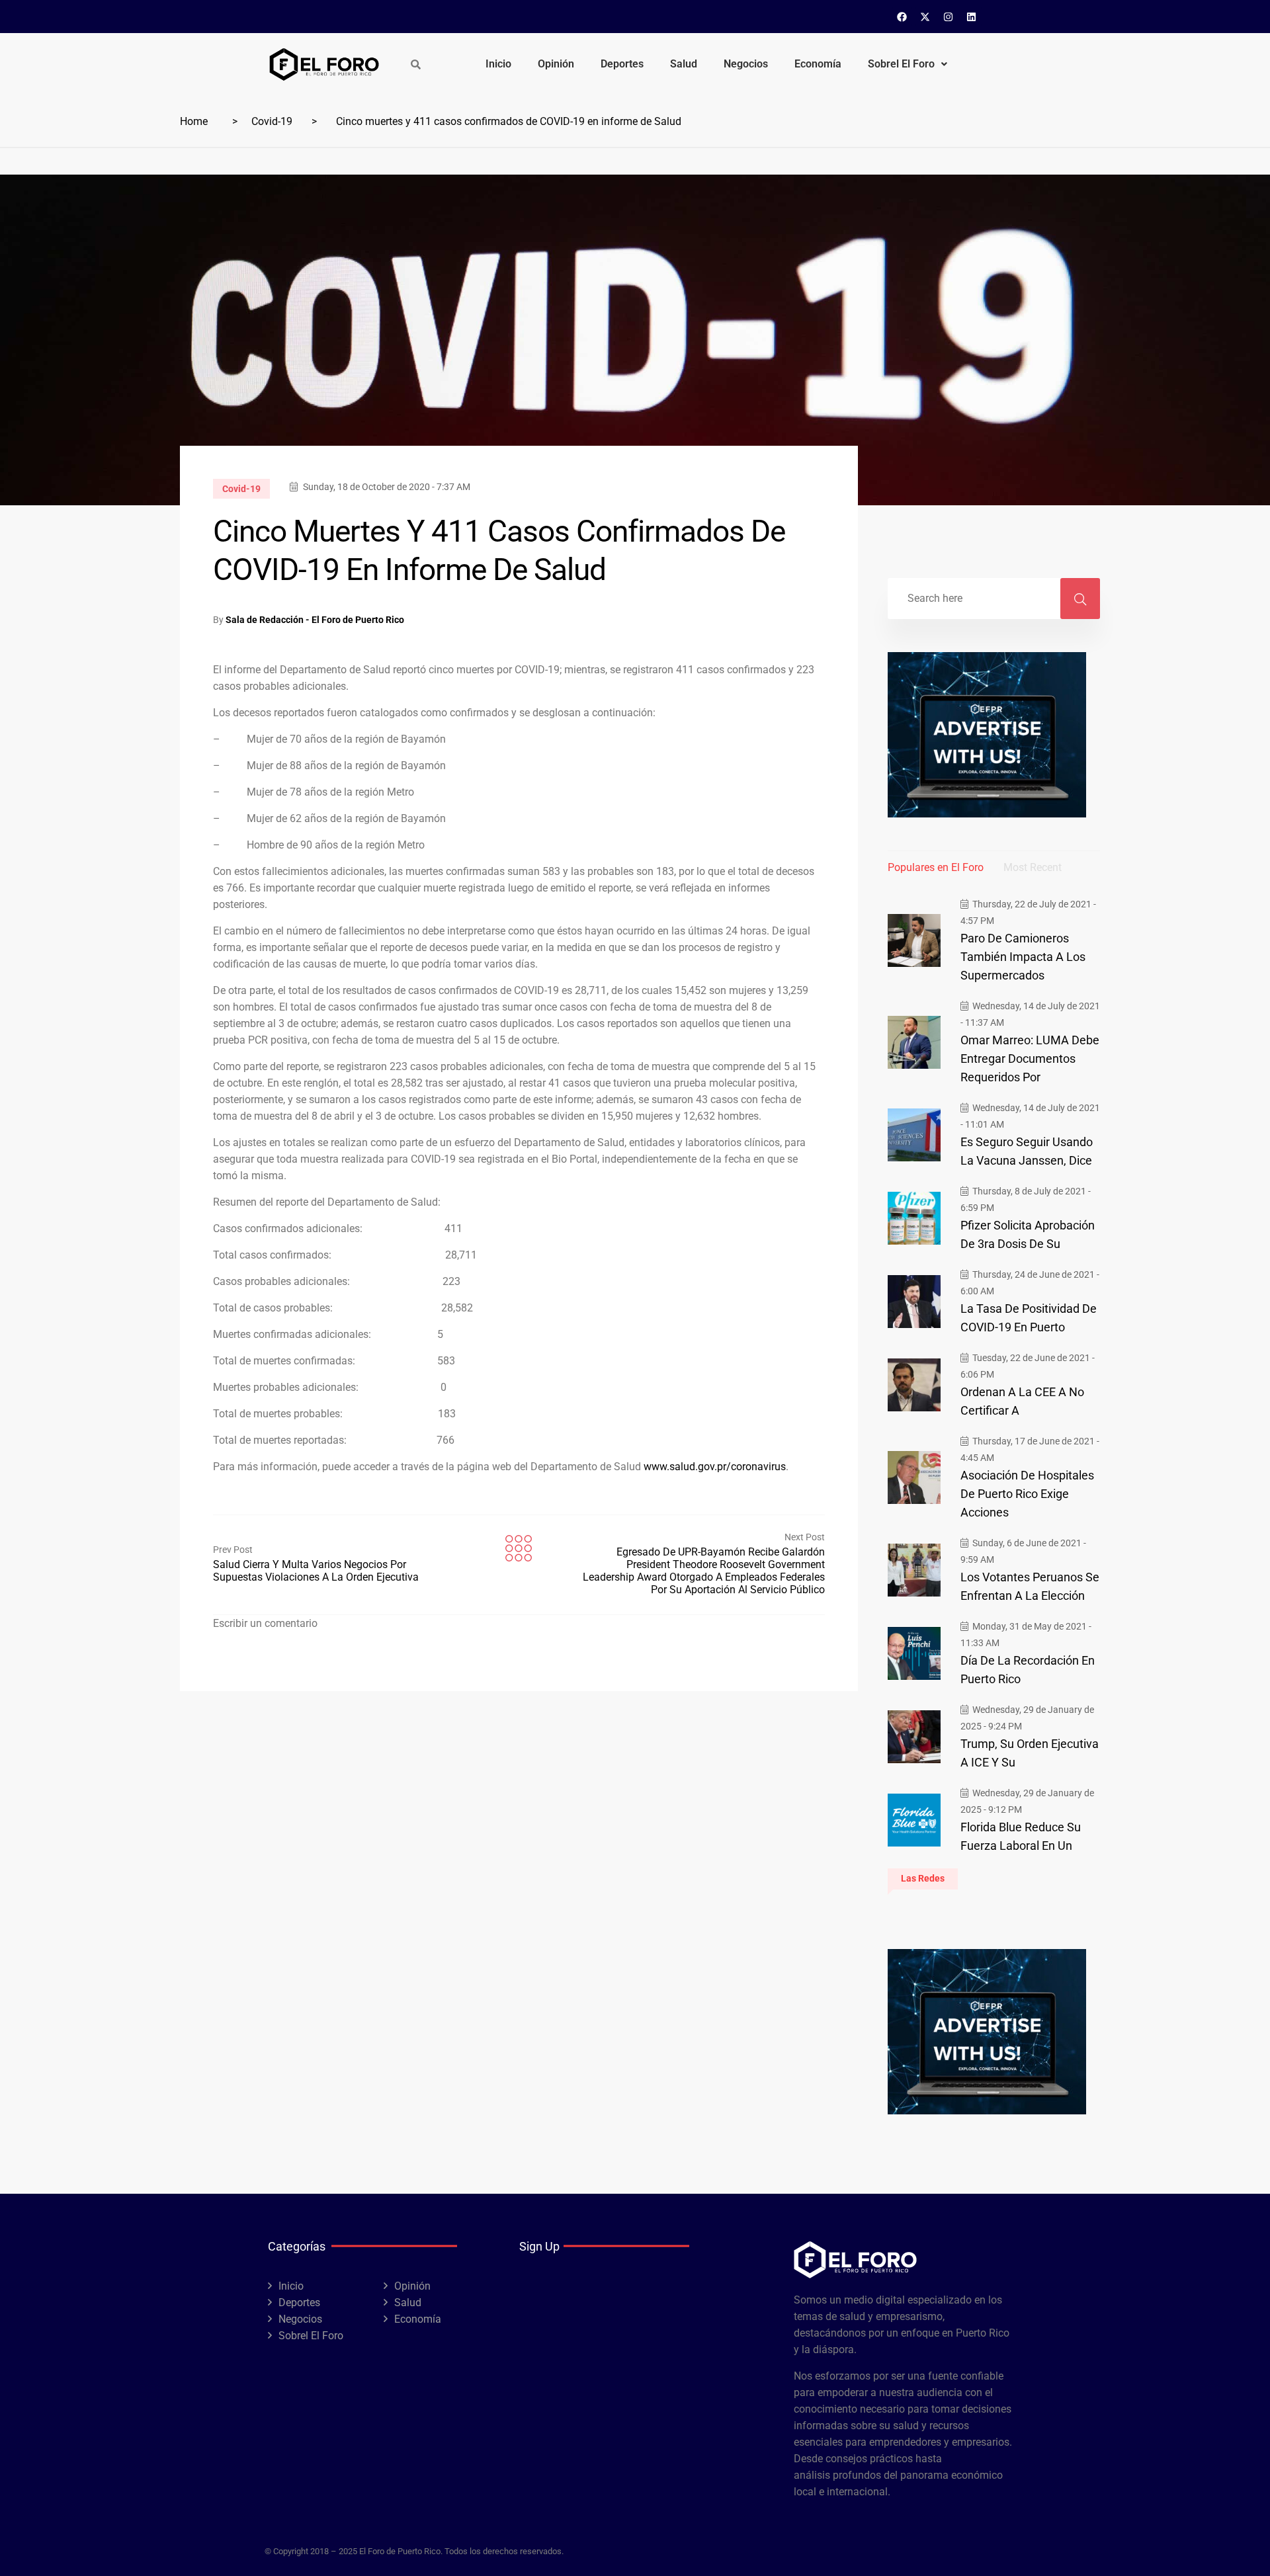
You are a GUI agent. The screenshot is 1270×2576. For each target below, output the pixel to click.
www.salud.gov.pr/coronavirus (715, 1467)
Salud (684, 64)
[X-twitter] (925, 17)
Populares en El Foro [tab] (936, 867)
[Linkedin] (972, 17)
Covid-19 (272, 121)
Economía (818, 64)
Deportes (622, 64)
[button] (908, 64)
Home (194, 121)
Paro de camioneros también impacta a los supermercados (1023, 957)
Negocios (746, 64)
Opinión (556, 64)
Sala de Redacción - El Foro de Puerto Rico (315, 620)
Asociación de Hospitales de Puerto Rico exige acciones (1027, 1494)
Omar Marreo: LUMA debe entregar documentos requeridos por (1030, 1059)
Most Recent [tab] (1033, 867)
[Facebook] (902, 17)
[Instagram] (949, 17)
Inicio (498, 64)
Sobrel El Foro (901, 64)
